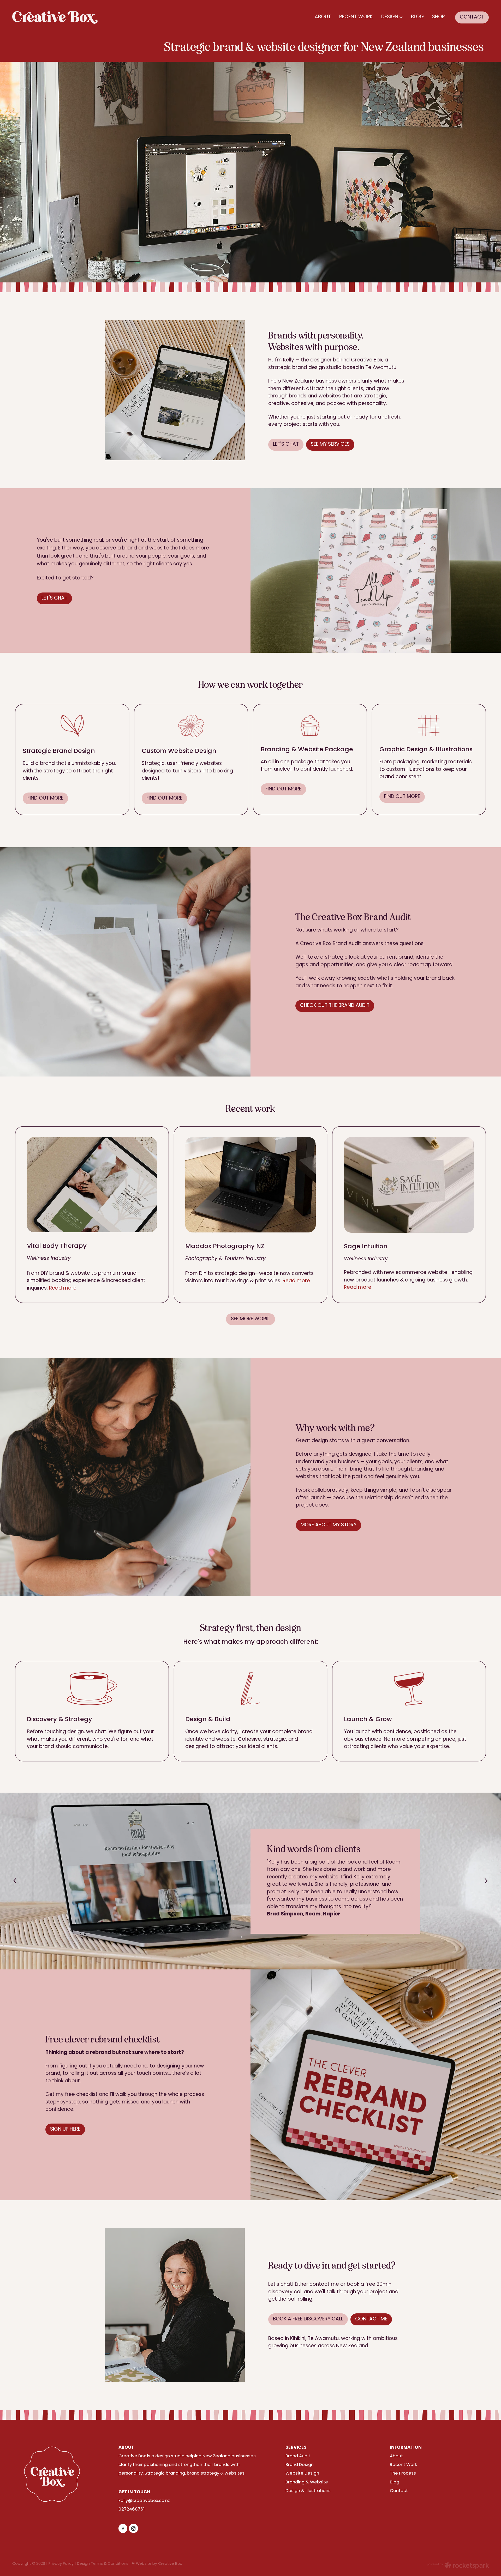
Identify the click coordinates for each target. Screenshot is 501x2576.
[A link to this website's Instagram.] (133, 2528)
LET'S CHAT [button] (286, 445)
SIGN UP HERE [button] (65, 2129)
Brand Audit (298, 2456)
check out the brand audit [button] (335, 1006)
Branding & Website (307, 2482)
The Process (403, 2474)
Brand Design (300, 2465)
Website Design (302, 2474)
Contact (399, 2491)
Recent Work (403, 2465)
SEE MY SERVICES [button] (330, 445)
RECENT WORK (356, 17)
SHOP (438, 17)
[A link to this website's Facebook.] (123, 2528)
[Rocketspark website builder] (458, 2566)
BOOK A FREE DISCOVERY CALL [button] (308, 2319)
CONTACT (472, 17)
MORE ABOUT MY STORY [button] (329, 1525)
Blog (395, 2482)
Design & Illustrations (308, 2491)
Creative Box (170, 2564)
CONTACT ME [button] (371, 2319)
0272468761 (132, 2510)
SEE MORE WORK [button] (251, 1319)
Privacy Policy (61, 2564)
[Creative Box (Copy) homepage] (60, 17)
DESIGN (390, 17)
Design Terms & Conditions (103, 2564)
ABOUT (323, 17)
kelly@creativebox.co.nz (144, 2501)
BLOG (417, 17)
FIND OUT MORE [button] (45, 798)
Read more (63, 1288)
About (396, 2456)
